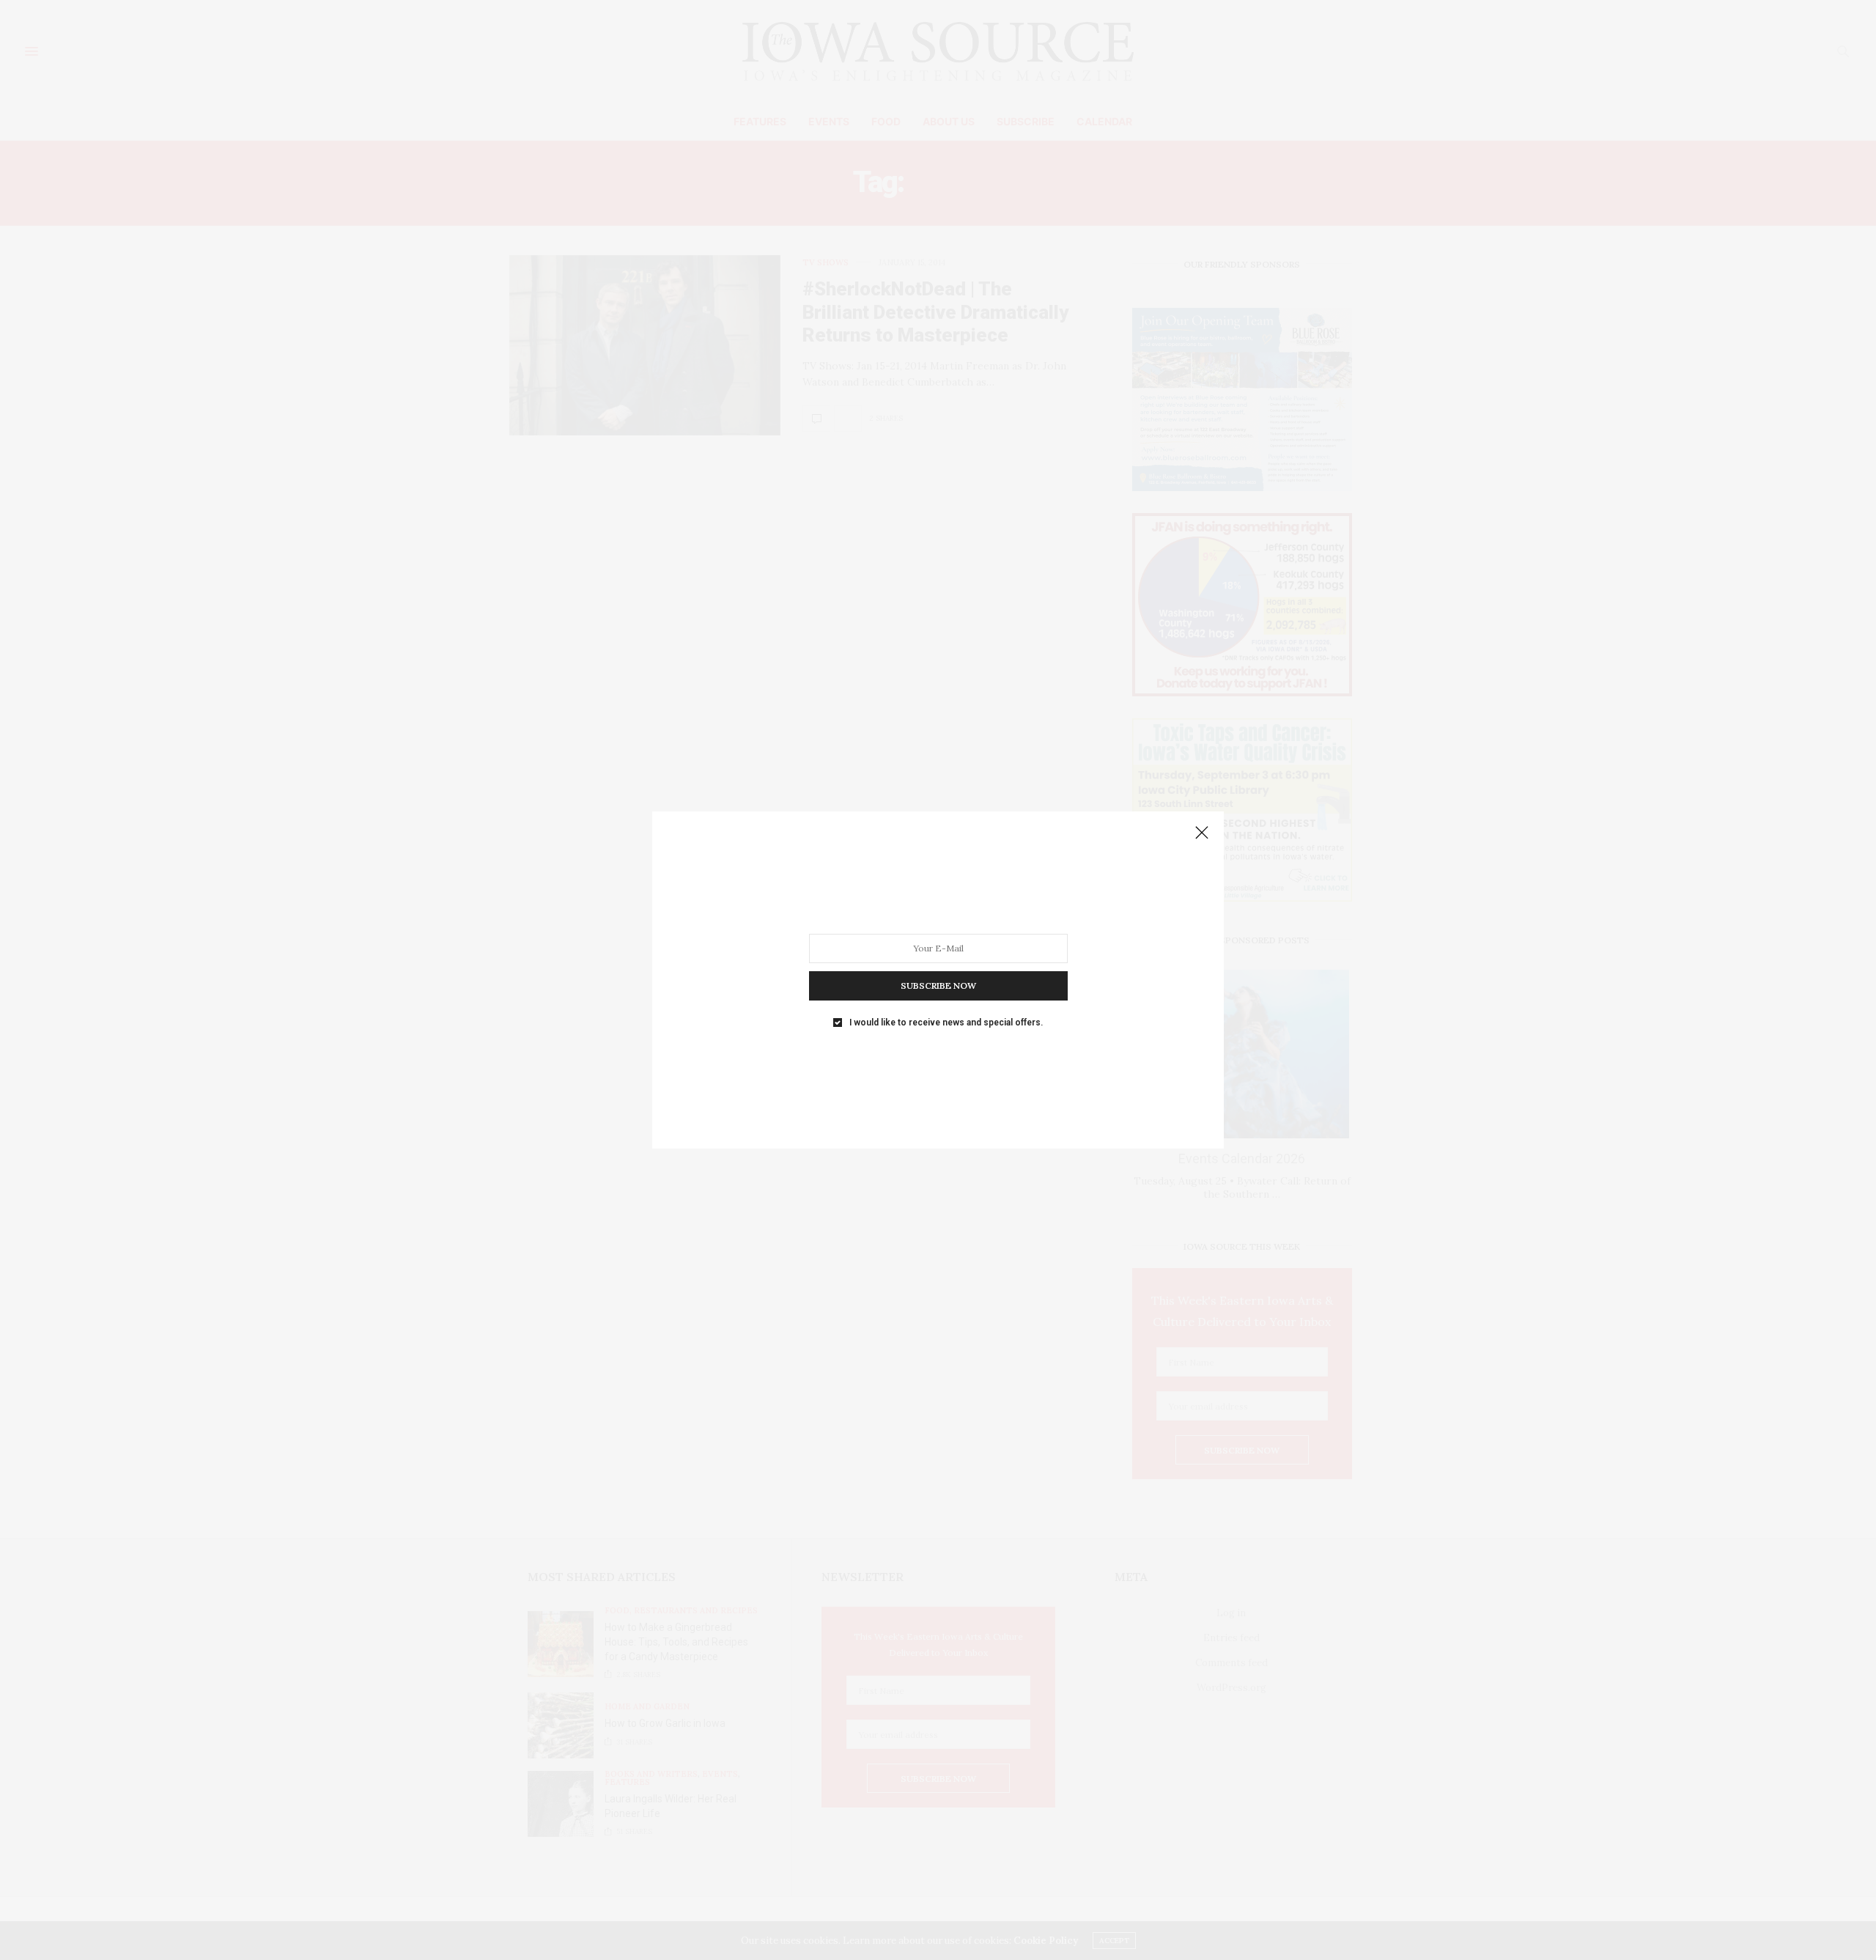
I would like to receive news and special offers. (946, 1023)
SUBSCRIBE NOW (938, 985)
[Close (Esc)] (1202, 833)
